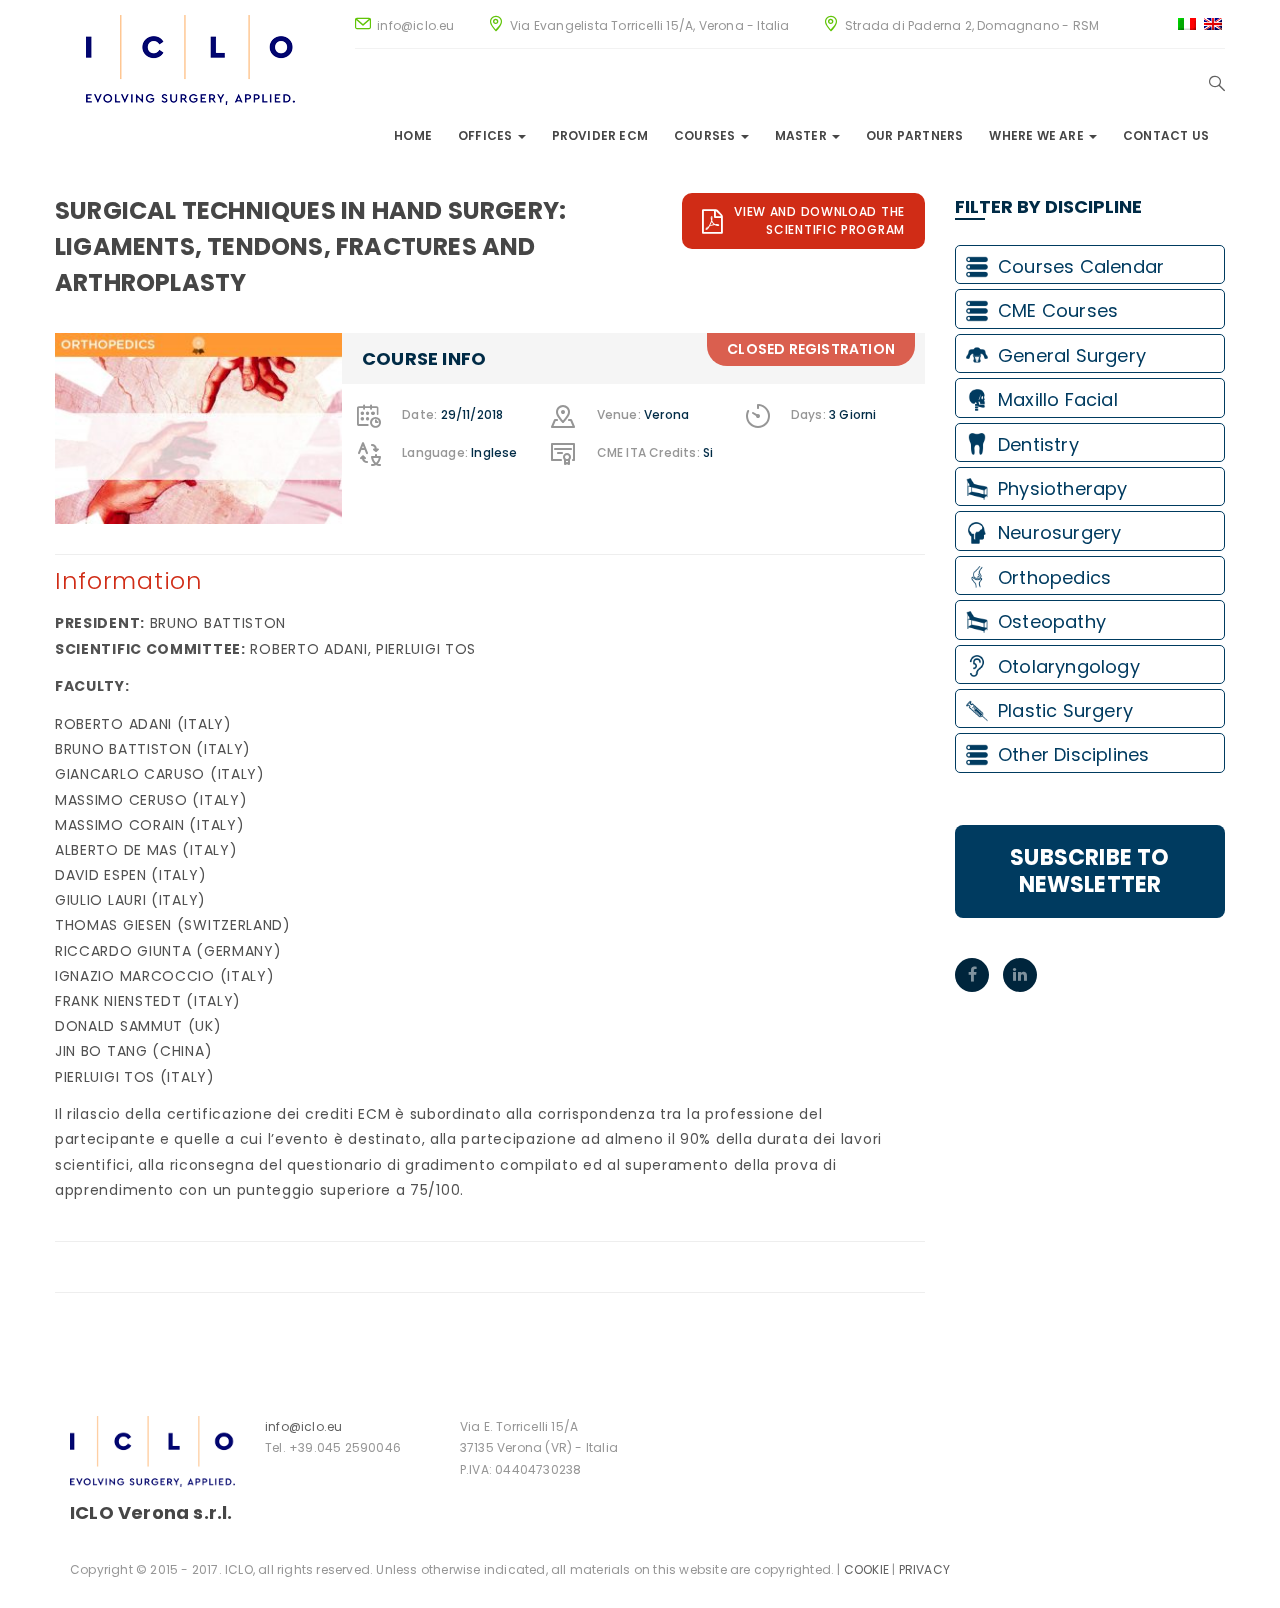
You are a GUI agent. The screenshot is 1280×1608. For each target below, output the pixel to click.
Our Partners (914, 135)
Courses (706, 135)
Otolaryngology (1069, 666)
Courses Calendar (1081, 266)
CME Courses (1058, 310)
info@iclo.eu (303, 1426)
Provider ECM (600, 135)
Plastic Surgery (1065, 710)
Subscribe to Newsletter (1089, 870)
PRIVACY (924, 1569)
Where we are (1038, 135)
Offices (487, 135)
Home (413, 135)
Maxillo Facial (1058, 399)
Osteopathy (1052, 621)
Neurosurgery (1059, 532)
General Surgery (1072, 355)
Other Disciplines (1073, 754)
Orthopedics (1054, 577)
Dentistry (1038, 444)
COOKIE (866, 1569)
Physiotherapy (1063, 488)
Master (802, 135)
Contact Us (1166, 135)
